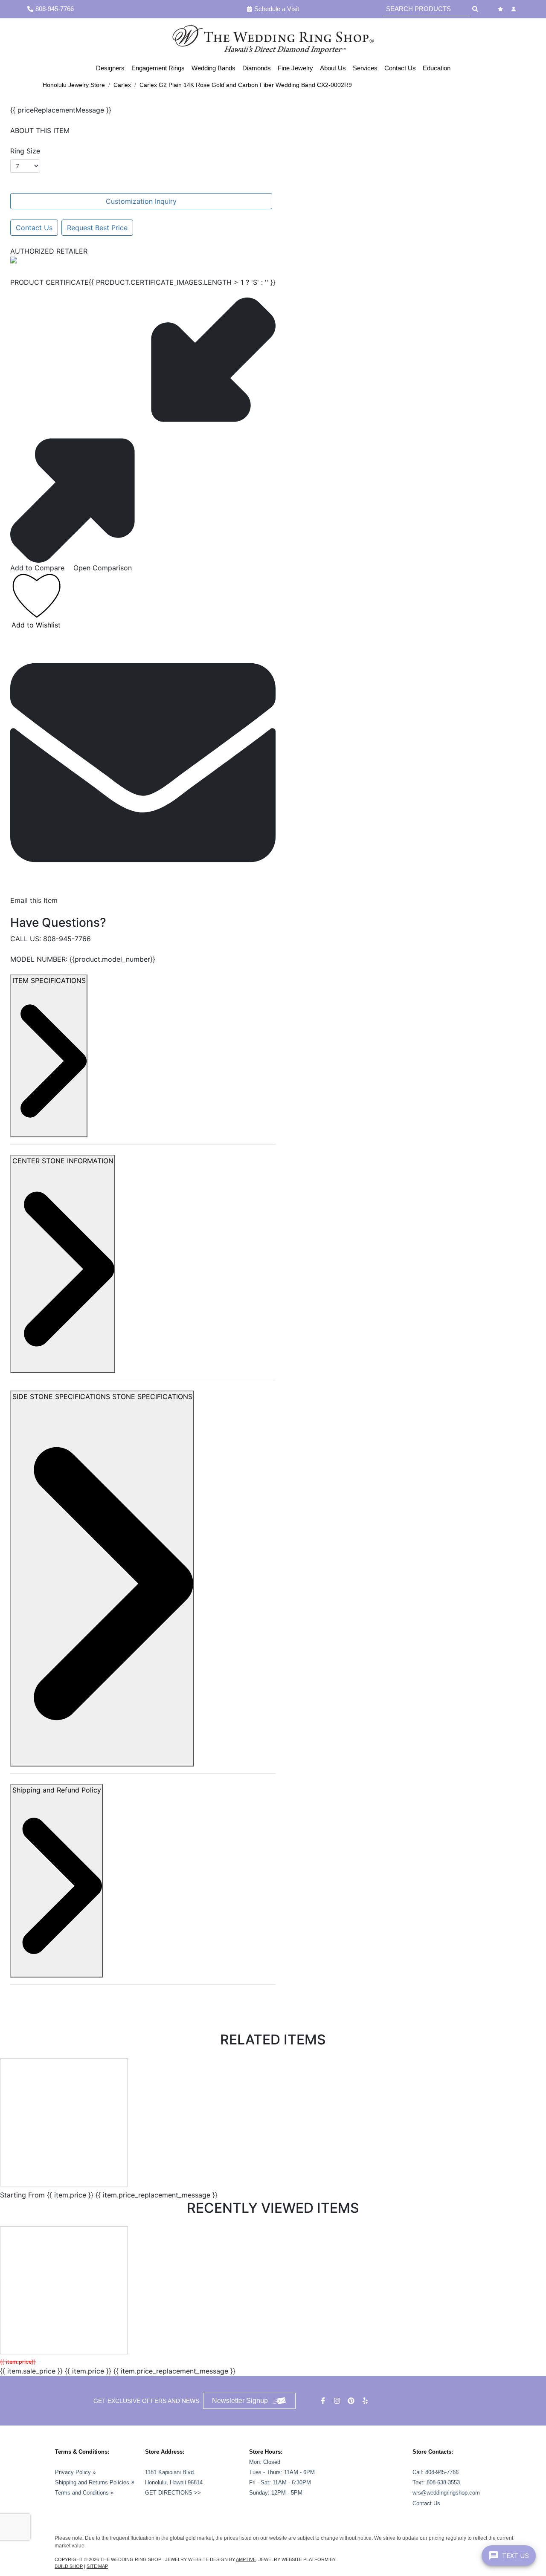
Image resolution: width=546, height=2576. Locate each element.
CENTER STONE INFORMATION (63, 1161)
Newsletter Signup (240, 2401)
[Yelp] (366, 2401)
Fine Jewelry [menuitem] (295, 68)
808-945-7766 (67, 939)
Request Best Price (97, 228)
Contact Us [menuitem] (400, 68)
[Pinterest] (352, 2401)
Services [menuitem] (365, 68)
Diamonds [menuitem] (257, 68)
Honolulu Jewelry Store (74, 85)
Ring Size (25, 151)
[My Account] (515, 9)
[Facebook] (324, 2401)
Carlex (122, 85)
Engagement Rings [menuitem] (158, 68)
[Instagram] (338, 2401)
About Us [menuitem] (333, 68)
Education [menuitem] (437, 68)
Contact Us (34, 228)
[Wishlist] (501, 9)
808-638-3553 (443, 2482)
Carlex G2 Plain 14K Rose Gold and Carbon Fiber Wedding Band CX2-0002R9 (246, 85)
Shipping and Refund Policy (57, 1790)
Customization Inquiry (141, 201)
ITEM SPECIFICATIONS (49, 980)
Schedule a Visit (277, 9)
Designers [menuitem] (110, 68)
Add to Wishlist (36, 625)
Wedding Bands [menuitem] (213, 68)
